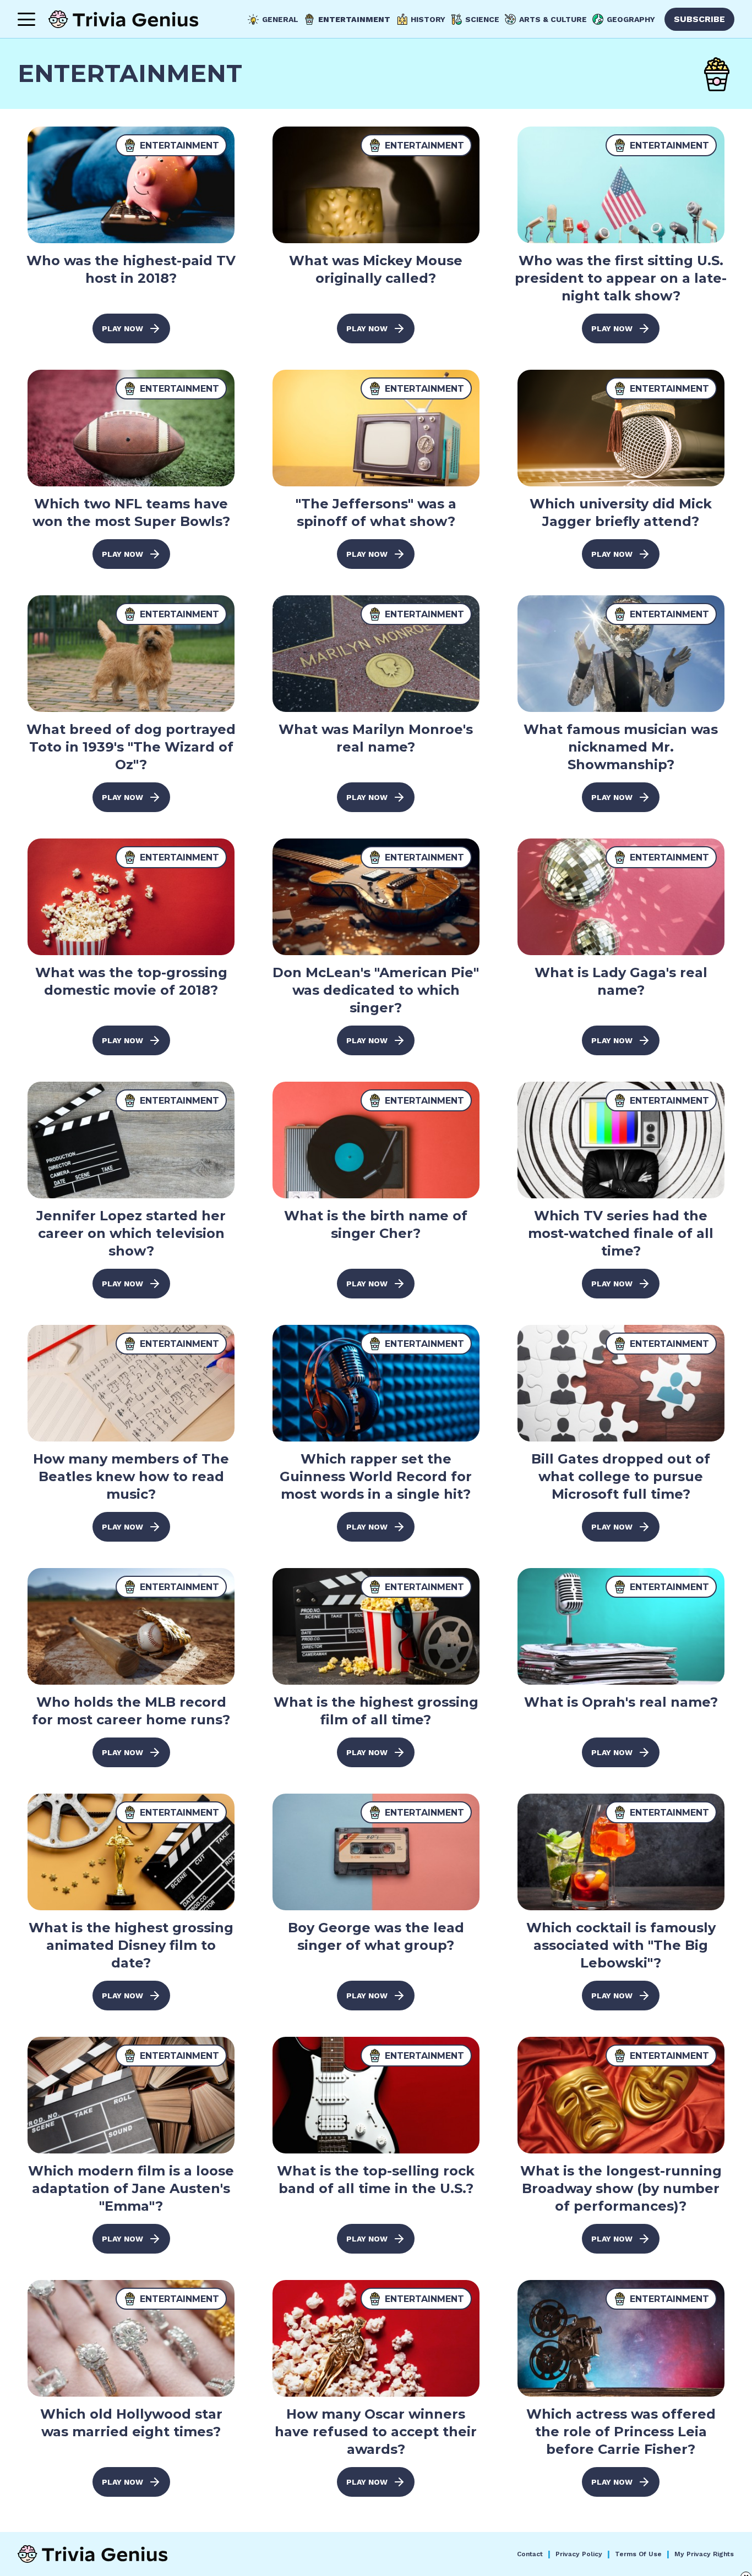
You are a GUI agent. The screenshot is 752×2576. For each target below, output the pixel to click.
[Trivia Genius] (124, 19)
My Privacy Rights (704, 2554)
